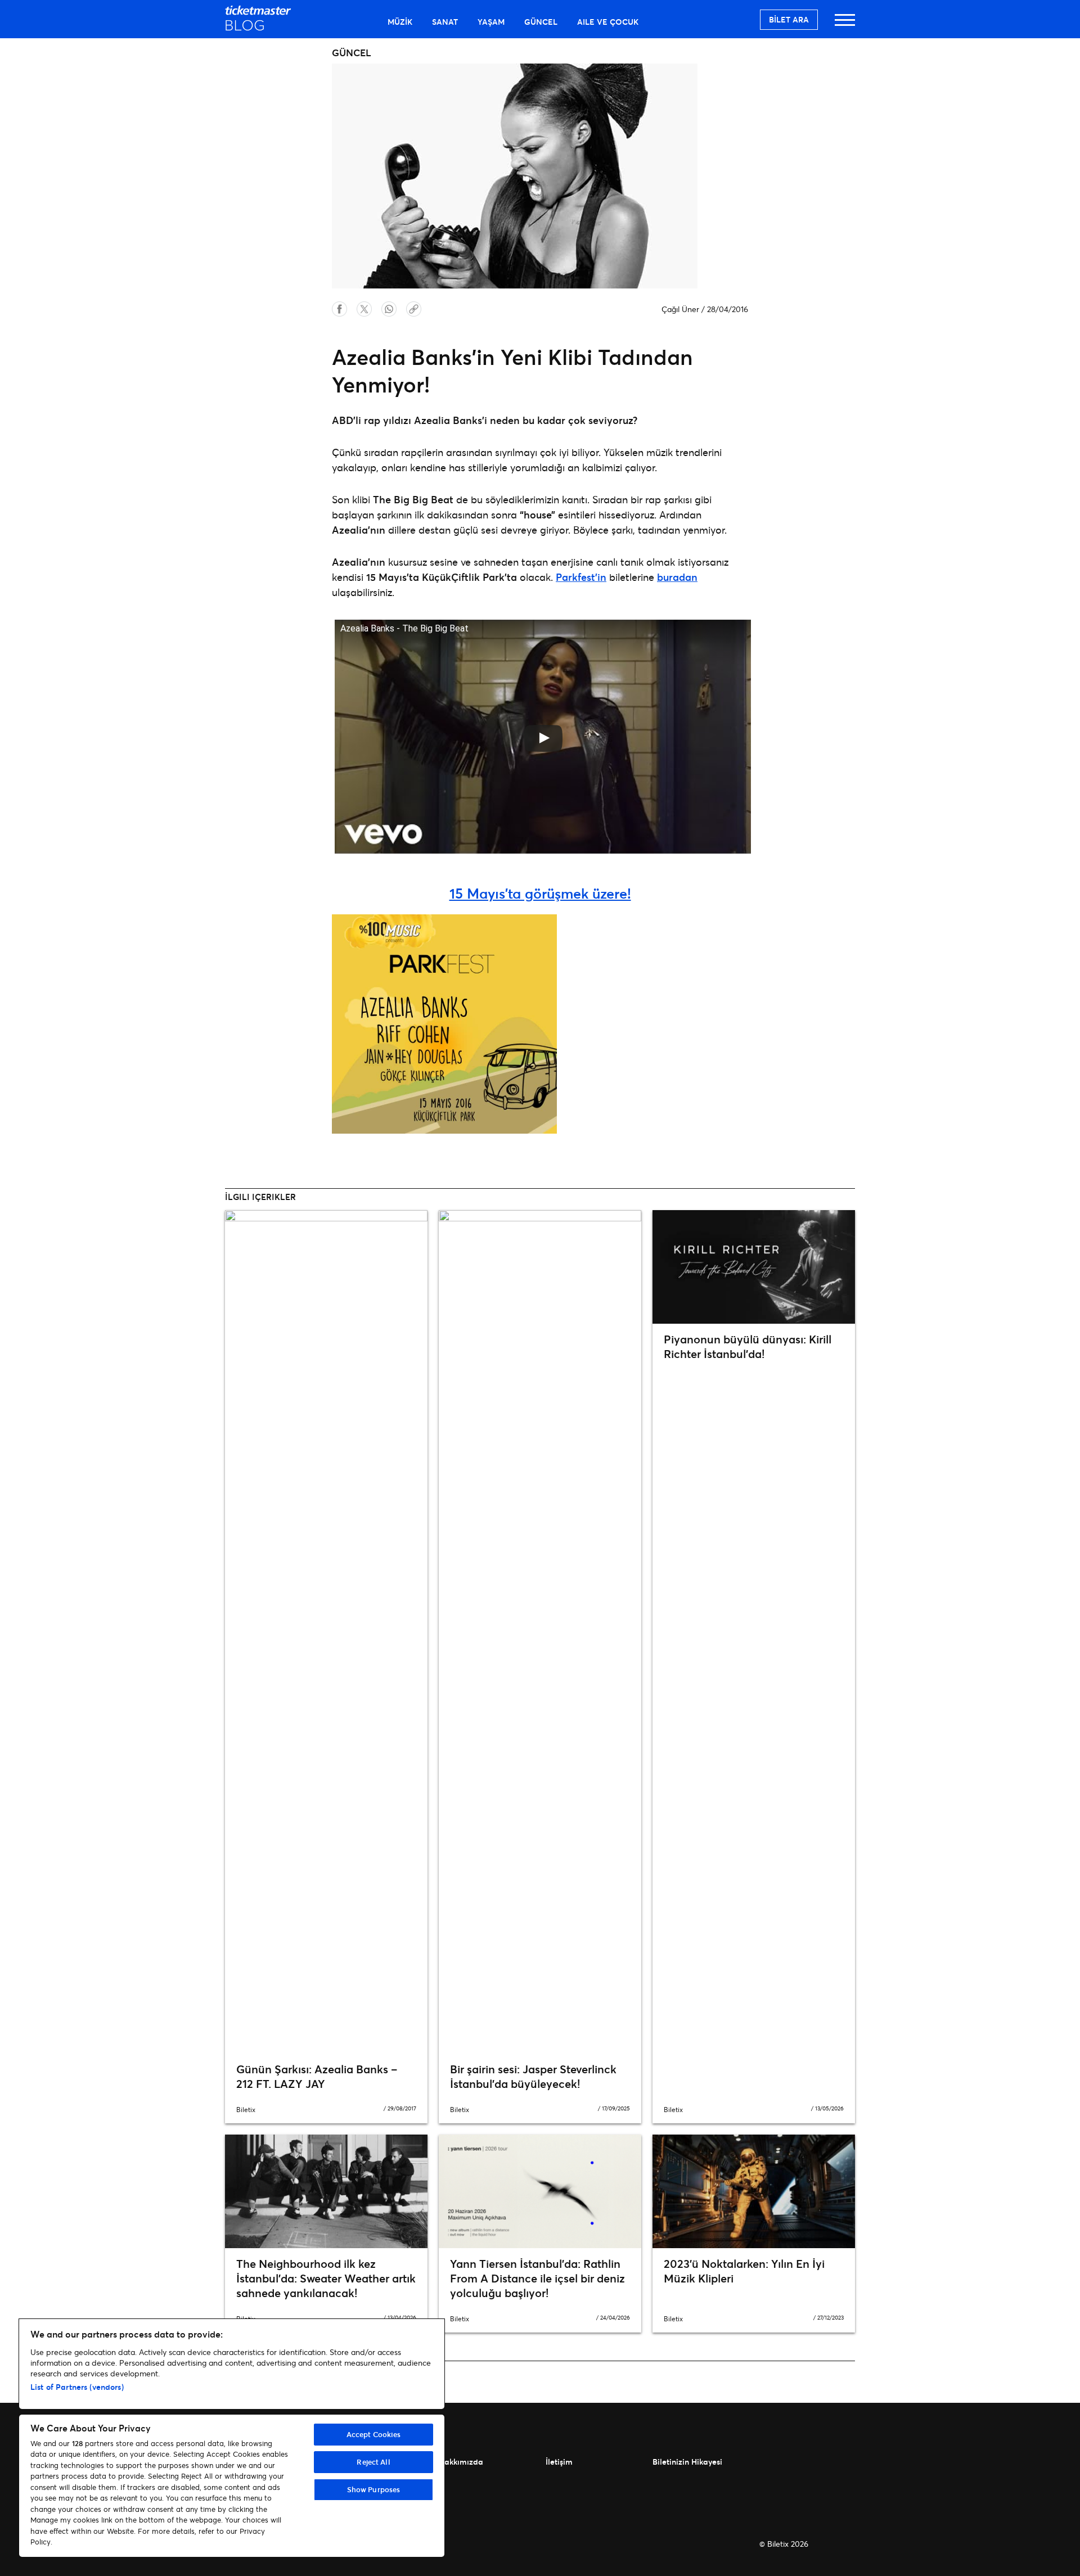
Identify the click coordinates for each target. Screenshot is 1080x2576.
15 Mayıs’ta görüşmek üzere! (540, 893)
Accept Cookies (374, 2434)
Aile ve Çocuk (608, 22)
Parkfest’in (581, 577)
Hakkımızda (461, 2462)
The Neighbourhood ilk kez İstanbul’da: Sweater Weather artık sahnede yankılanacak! (326, 2278)
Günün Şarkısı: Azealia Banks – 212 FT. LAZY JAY (317, 2076)
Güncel (541, 22)
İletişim (559, 2462)
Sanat (445, 22)
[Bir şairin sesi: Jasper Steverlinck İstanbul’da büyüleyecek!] (540, 1632)
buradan (677, 577)
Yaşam (491, 22)
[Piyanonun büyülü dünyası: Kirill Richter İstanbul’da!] (754, 1267)
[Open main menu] (845, 25)
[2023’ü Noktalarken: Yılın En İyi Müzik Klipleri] (754, 2191)
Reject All (373, 2462)
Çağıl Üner (680, 309)
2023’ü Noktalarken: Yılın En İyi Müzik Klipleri (744, 2271)
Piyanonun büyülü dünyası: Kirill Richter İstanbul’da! (748, 1346)
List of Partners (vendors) (77, 2387)
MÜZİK (400, 22)
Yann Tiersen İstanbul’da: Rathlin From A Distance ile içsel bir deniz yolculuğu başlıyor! (537, 2278)
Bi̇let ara (789, 19)
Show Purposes (374, 2489)
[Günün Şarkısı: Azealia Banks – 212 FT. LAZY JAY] (326, 1632)
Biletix (246, 2110)
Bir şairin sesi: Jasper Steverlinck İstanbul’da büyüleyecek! (533, 2076)
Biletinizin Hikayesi (687, 2462)
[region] (232, 2438)
